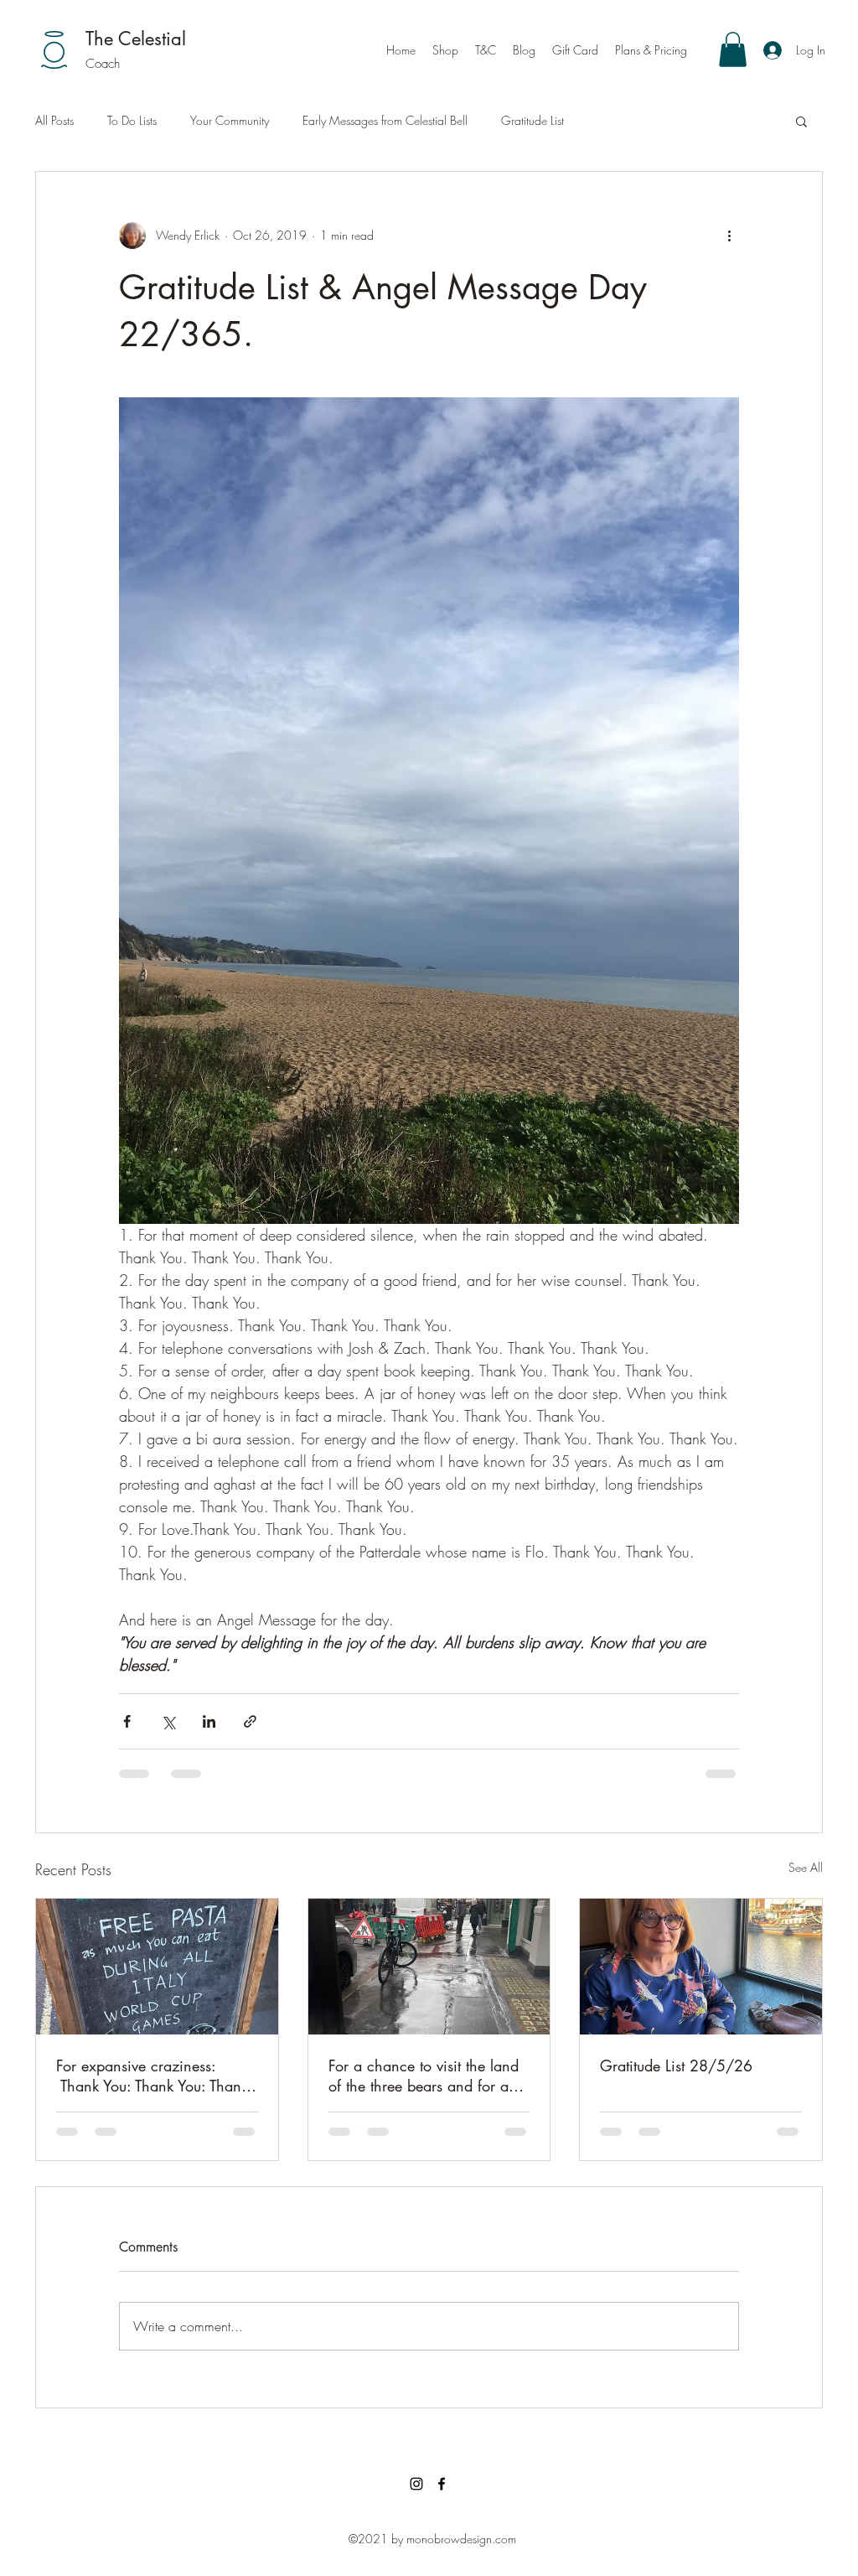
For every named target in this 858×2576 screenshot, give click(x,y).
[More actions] (729, 236)
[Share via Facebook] (127, 1721)
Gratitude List (532, 120)
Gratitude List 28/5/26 (676, 2065)
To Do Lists (132, 120)
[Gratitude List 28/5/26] (701, 1967)
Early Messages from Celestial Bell (385, 120)
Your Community (230, 120)
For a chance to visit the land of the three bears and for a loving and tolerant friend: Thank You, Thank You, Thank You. (424, 2076)
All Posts (54, 120)
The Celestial (136, 39)
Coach (103, 64)
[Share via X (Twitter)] (168, 1721)
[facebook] (442, 2484)
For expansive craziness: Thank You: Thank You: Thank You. (152, 2076)
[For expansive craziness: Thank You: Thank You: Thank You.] (157, 1967)
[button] (733, 49)
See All (806, 1867)
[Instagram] (416, 2484)
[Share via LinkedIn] (209, 1721)
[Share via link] (250, 1721)
